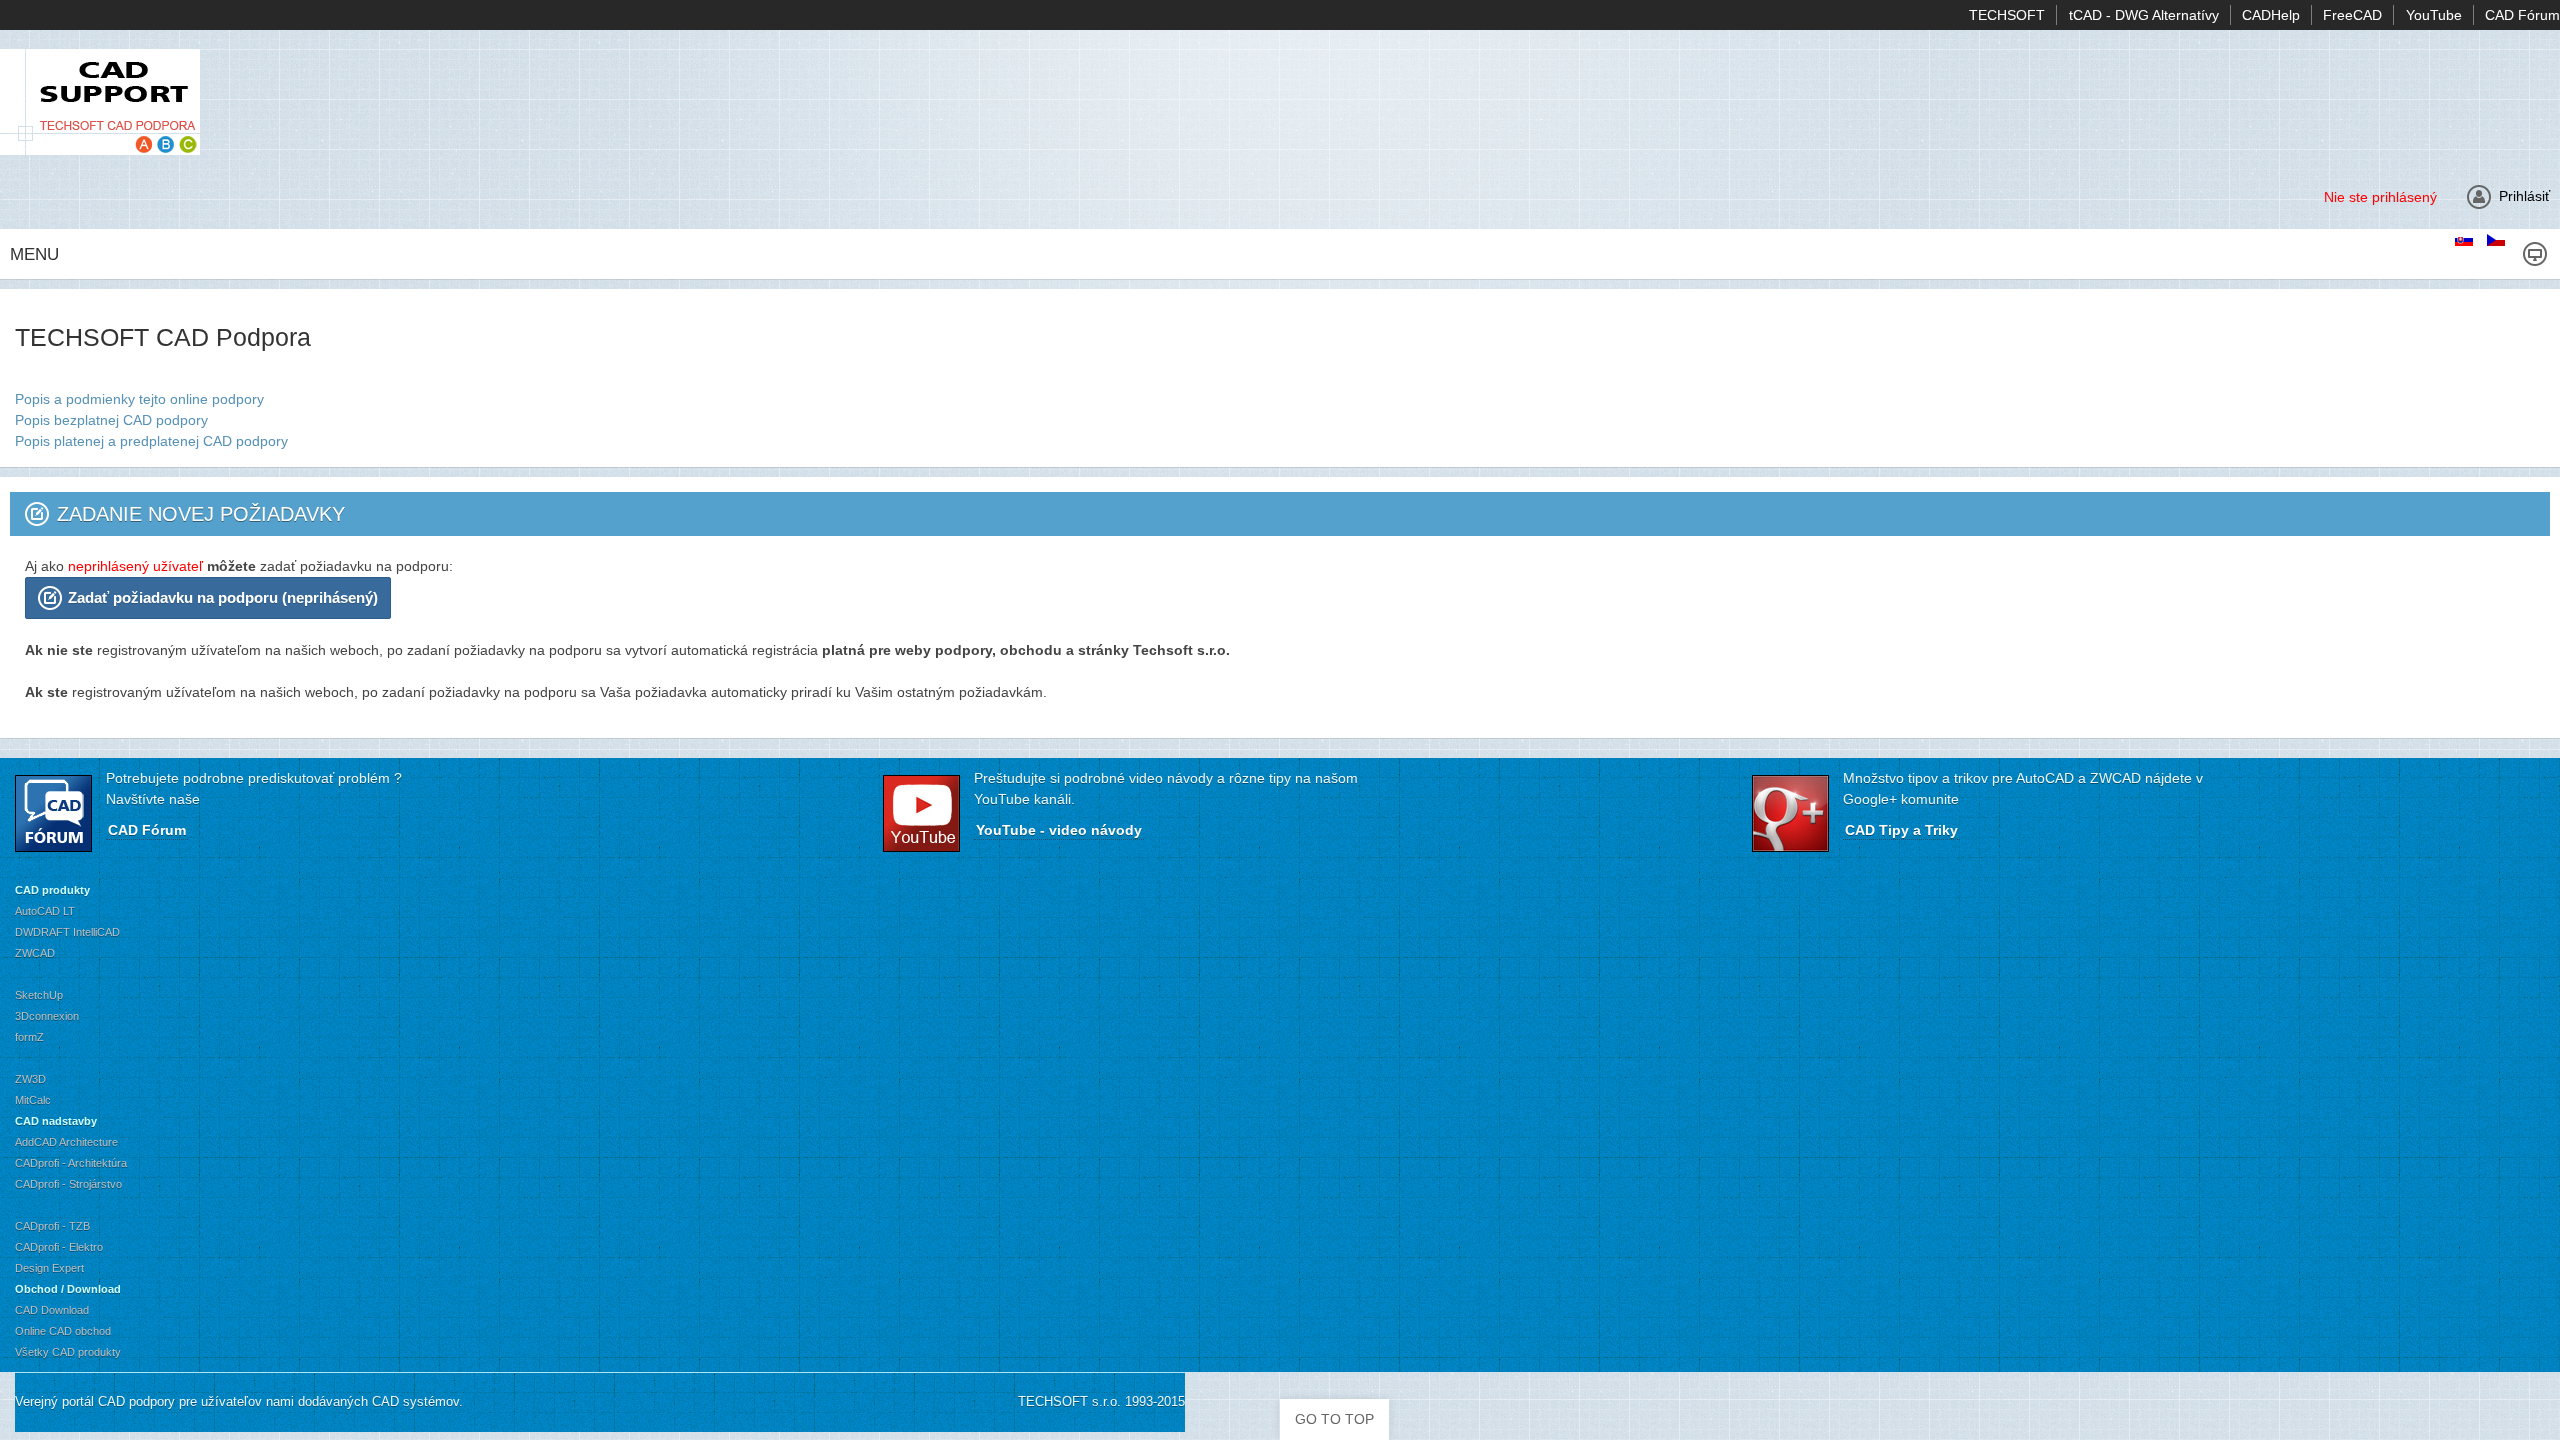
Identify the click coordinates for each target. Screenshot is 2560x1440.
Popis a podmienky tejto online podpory (139, 399)
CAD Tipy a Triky (1901, 830)
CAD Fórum (147, 830)
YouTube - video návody (1059, 830)
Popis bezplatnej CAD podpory (111, 420)
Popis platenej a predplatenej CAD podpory (151, 441)
